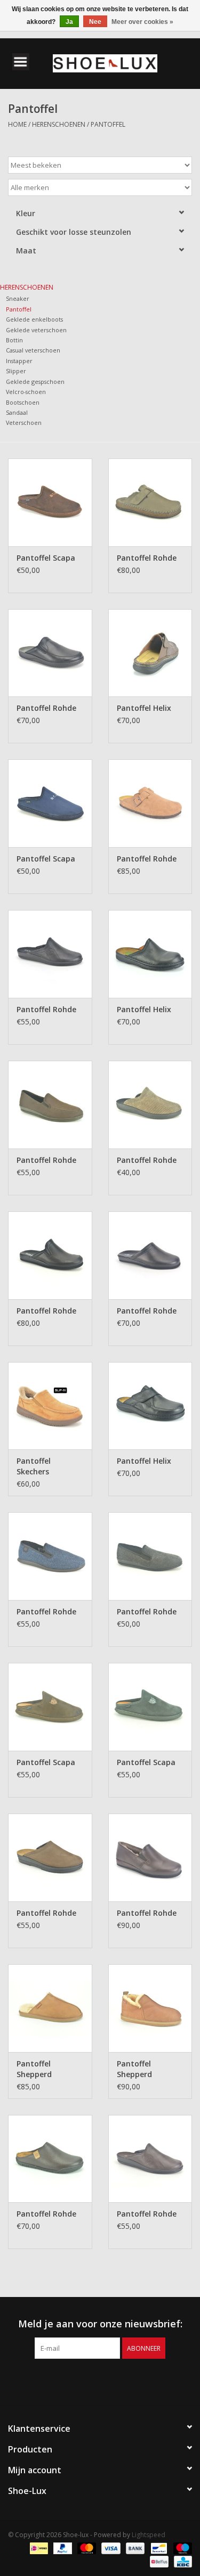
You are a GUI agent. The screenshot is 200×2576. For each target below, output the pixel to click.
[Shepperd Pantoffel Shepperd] (50, 2008)
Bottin (14, 340)
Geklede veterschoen (36, 330)
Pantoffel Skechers (34, 1466)
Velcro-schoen (26, 392)
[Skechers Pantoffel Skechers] (50, 1406)
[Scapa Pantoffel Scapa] (50, 502)
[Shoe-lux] (121, 63)
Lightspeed (149, 2535)
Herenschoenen (59, 124)
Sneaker (18, 298)
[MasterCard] (86, 2548)
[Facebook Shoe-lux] (91, 2381)
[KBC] (181, 2561)
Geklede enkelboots (34, 319)
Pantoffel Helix (144, 708)
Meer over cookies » (142, 22)
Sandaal (17, 412)
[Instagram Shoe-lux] (110, 2381)
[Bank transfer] (134, 2548)
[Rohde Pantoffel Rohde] (150, 502)
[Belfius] (158, 2561)
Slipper (16, 371)
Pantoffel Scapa (46, 558)
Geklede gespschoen (35, 382)
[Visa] (110, 2548)
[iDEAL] (38, 2548)
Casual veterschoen (33, 350)
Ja (69, 22)
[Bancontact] (158, 2548)
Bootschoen (23, 402)
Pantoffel (108, 124)
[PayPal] (62, 2548)
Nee (95, 22)
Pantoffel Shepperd (34, 2069)
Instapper (19, 361)
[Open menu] (21, 61)
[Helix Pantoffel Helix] (150, 653)
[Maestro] (181, 2548)
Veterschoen (24, 423)
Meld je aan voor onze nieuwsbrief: (100, 2324)
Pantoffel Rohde (147, 558)
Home (17, 124)
